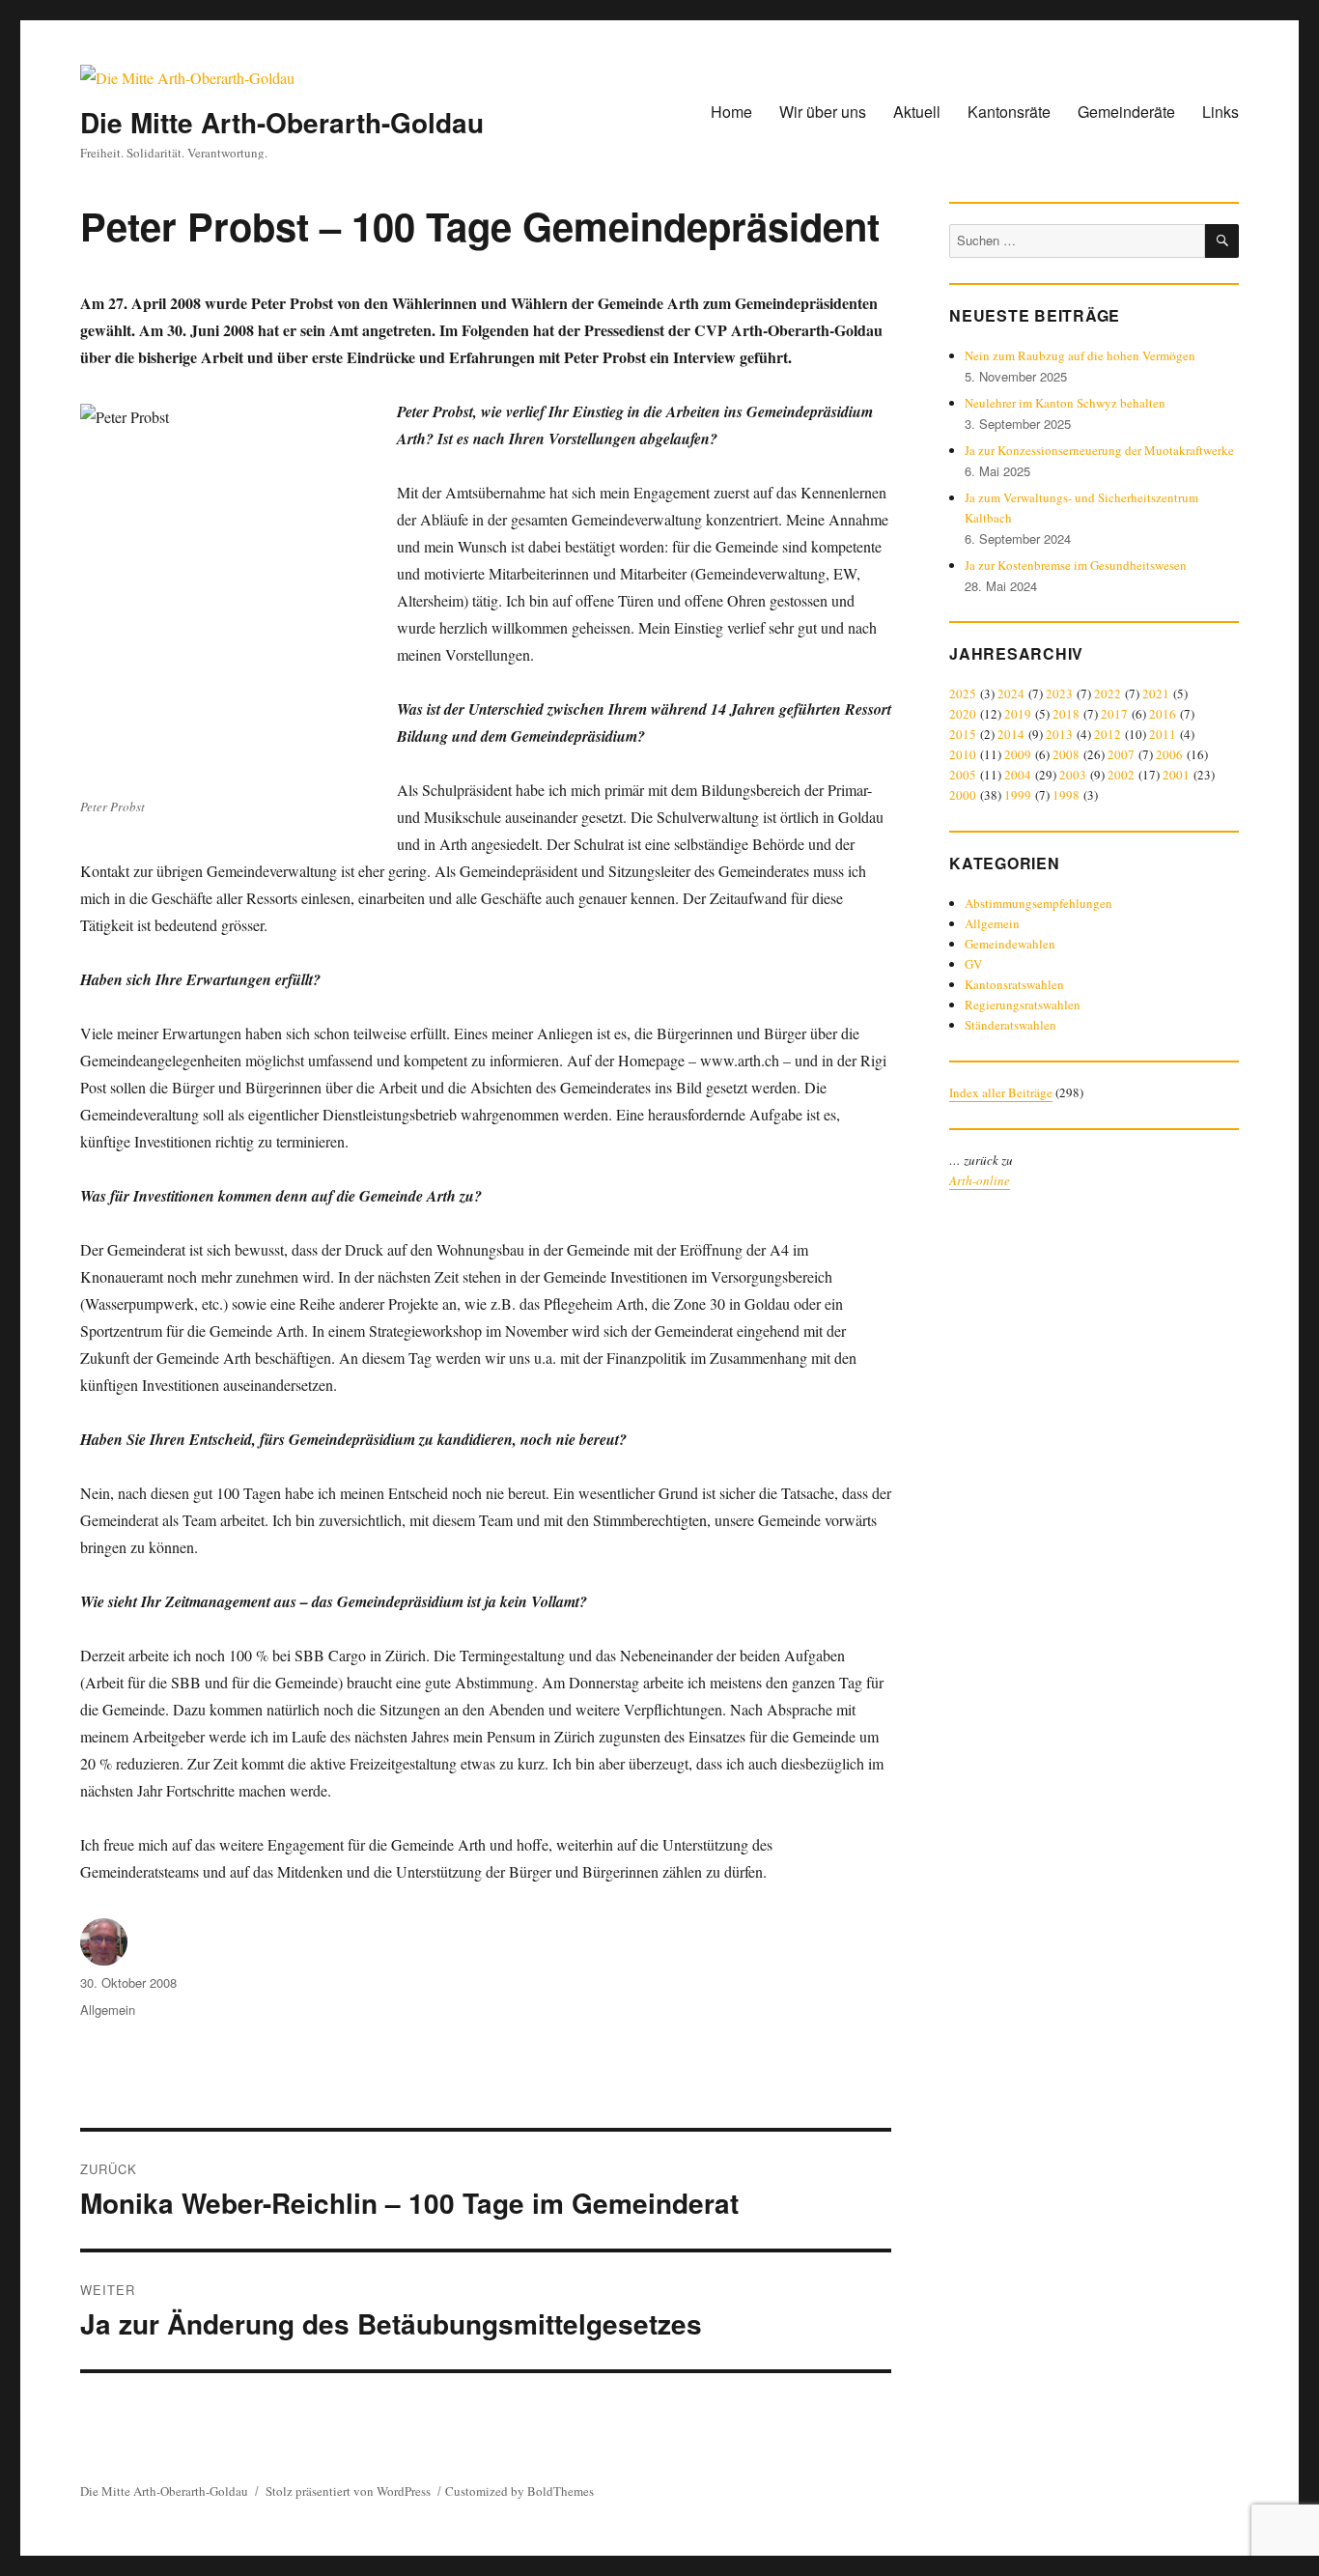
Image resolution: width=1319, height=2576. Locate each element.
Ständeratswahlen (1010, 1025)
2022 (1108, 694)
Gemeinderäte (1126, 112)
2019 (1018, 714)
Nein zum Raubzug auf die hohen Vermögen (1080, 355)
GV (973, 964)
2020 (963, 714)
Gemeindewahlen (1010, 944)
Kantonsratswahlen (1014, 984)
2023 (1059, 694)
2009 (1018, 754)
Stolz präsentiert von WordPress (348, 2491)
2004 (1018, 775)
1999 (1018, 795)
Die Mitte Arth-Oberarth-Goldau (282, 122)
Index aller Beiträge (1001, 1092)
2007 (1121, 754)
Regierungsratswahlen (1023, 1005)
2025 (963, 694)
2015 (963, 734)
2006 (1169, 754)
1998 (1066, 795)
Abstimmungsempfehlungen (1038, 903)
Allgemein (108, 2010)
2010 (963, 754)
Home (731, 112)
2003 (1073, 775)
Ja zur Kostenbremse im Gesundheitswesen (1076, 565)
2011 (1163, 734)
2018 (1066, 714)
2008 (1066, 754)
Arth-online (980, 1180)
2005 (963, 775)
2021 (1156, 694)
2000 (963, 795)
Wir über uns (823, 112)
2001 (1176, 775)
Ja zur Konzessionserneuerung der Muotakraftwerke (1099, 450)
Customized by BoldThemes (519, 2491)
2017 (1114, 714)
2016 (1163, 714)
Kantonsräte (1009, 112)
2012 (1108, 734)
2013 (1059, 734)
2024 (1011, 694)
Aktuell (917, 112)
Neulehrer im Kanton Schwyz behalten (1065, 403)
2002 (1121, 775)
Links (1221, 112)
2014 (1011, 734)
